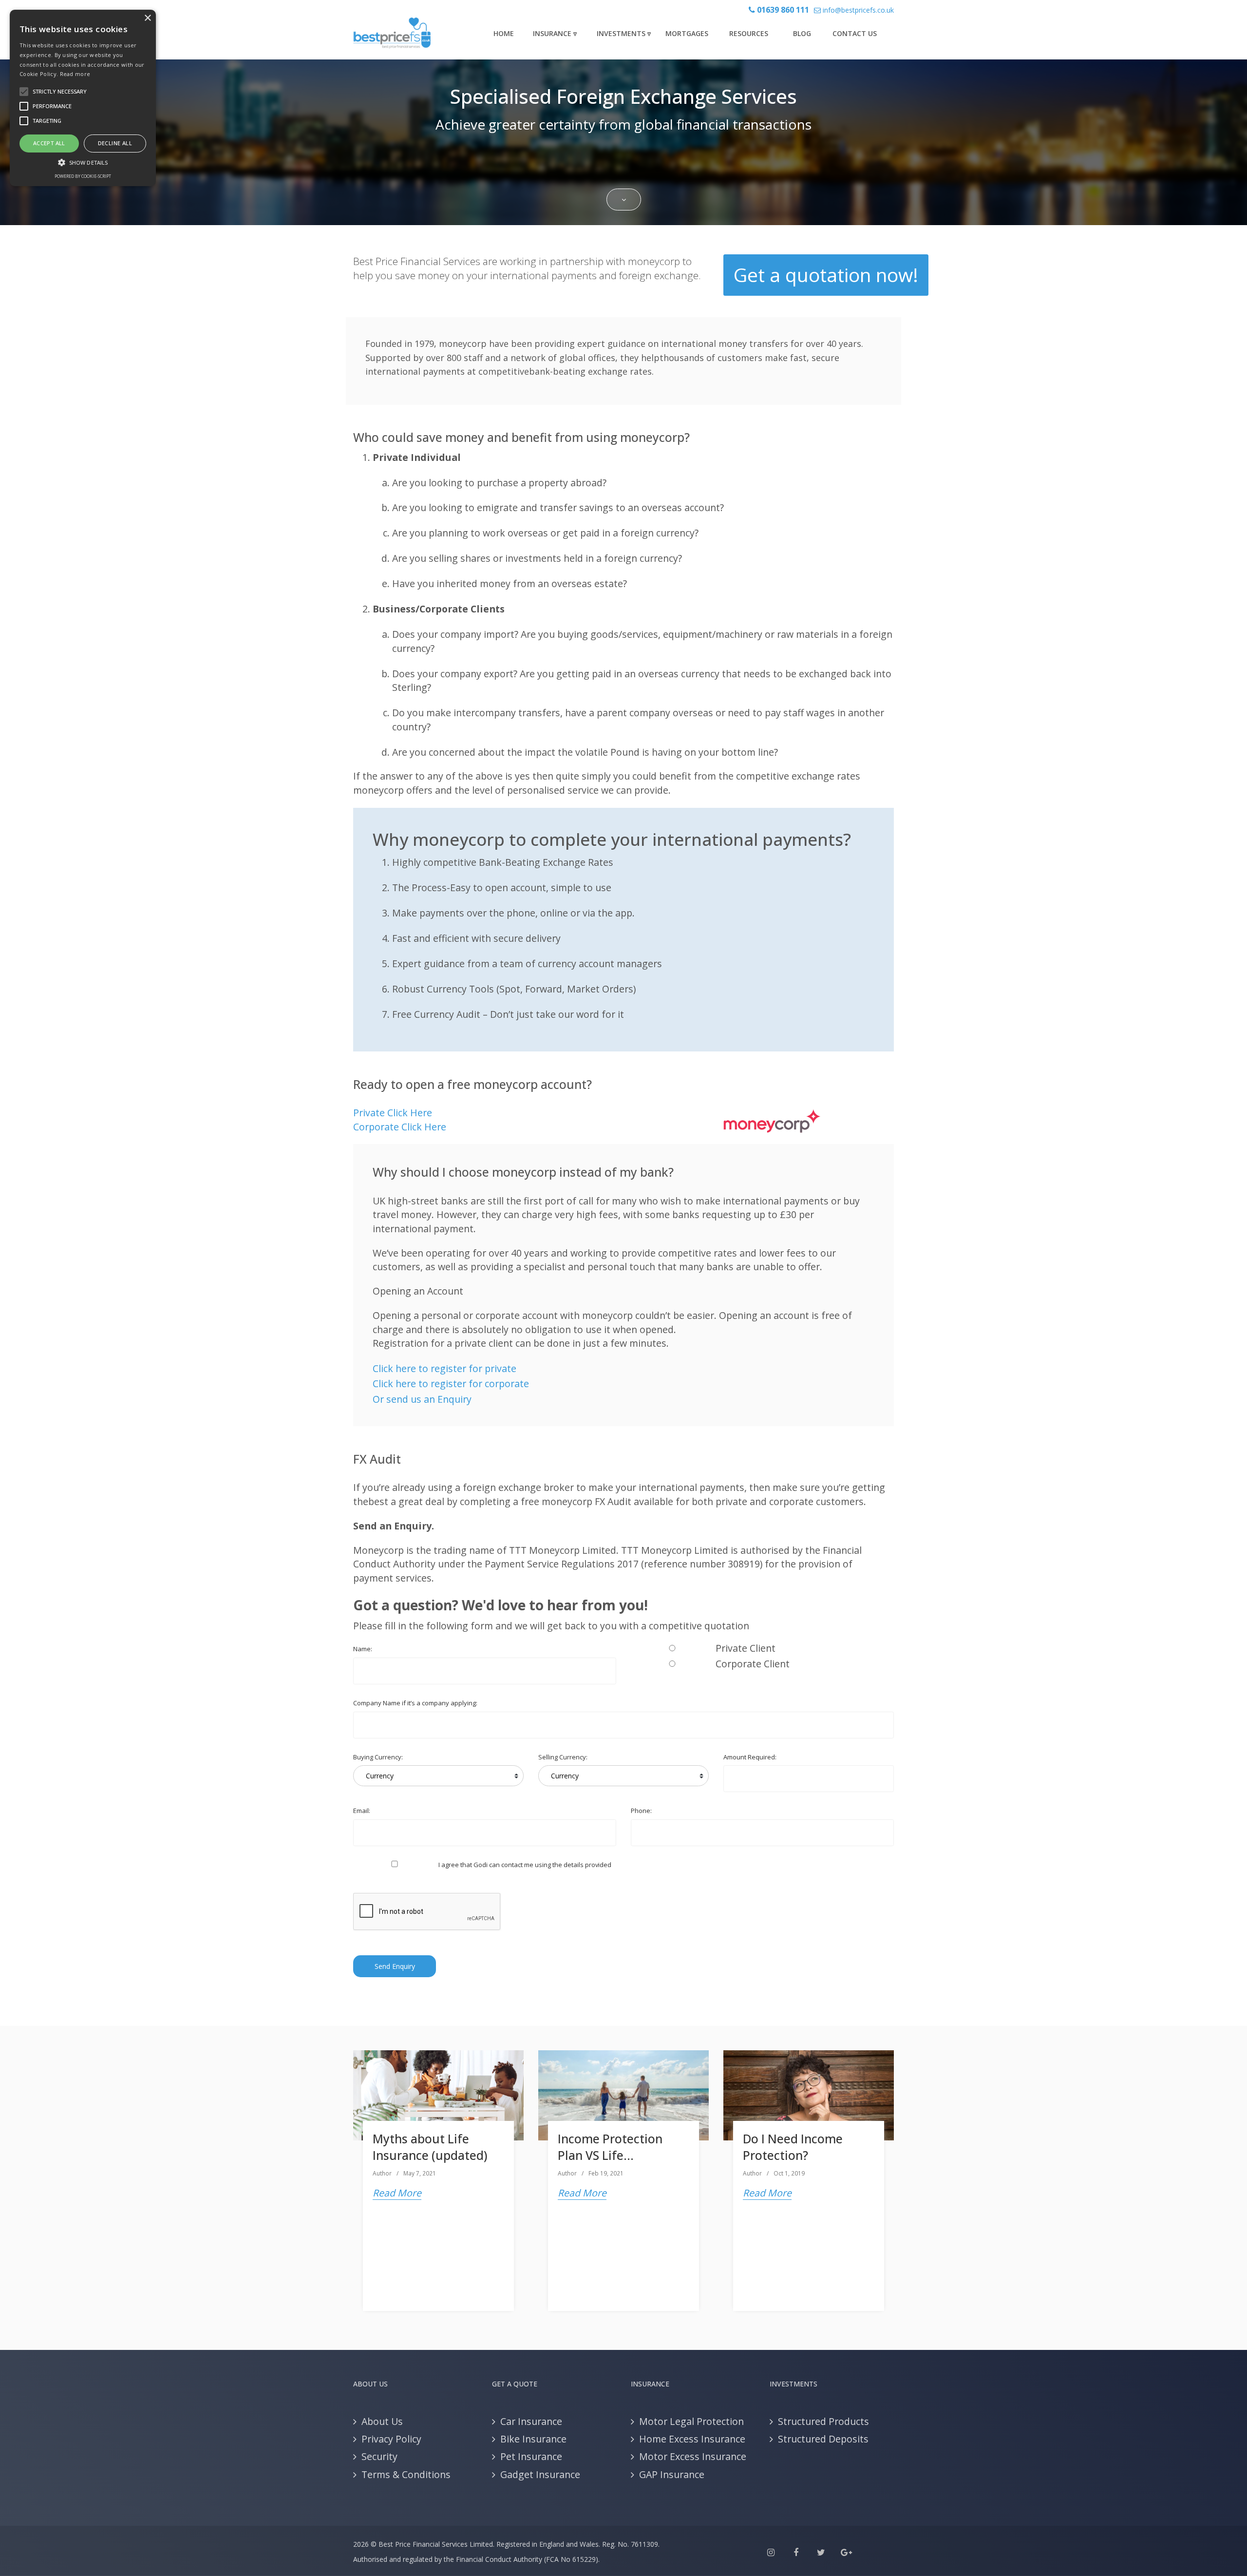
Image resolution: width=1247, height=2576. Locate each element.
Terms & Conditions (406, 2474)
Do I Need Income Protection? (793, 2147)
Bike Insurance (533, 2439)
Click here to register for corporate (451, 1383)
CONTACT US (855, 33)
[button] (83, 162)
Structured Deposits (823, 2439)
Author (382, 2173)
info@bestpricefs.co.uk (857, 10)
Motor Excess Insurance (693, 2456)
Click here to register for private (444, 1368)
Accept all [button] (49, 143)
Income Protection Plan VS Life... (610, 2147)
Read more (75, 74)
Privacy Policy (391, 2439)
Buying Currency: (378, 1757)
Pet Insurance (531, 2456)
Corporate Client (753, 1664)
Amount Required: (750, 1757)
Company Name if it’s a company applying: (415, 1703)
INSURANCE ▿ (555, 33)
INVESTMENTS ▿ (624, 33)
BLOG (802, 33)
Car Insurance (531, 2421)
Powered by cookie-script (83, 176)
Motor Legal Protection (691, 2421)
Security (379, 2456)
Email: (362, 1811)
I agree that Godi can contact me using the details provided (525, 1865)
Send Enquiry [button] (395, 1966)
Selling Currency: (563, 1757)
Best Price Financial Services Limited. (436, 2544)
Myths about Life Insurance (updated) (430, 2147)
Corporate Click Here (400, 1127)
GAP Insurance (672, 2474)
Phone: (641, 1811)
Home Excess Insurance (692, 2439)
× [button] (147, 18)
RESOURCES (749, 33)
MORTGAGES (687, 33)
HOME (504, 33)
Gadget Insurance (540, 2474)
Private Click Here (393, 1113)
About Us (382, 2421)
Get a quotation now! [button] (826, 275)
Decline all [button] (115, 143)
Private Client (746, 1648)
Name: (363, 1649)
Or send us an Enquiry (422, 1399)
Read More (397, 2193)
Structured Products (823, 2421)
